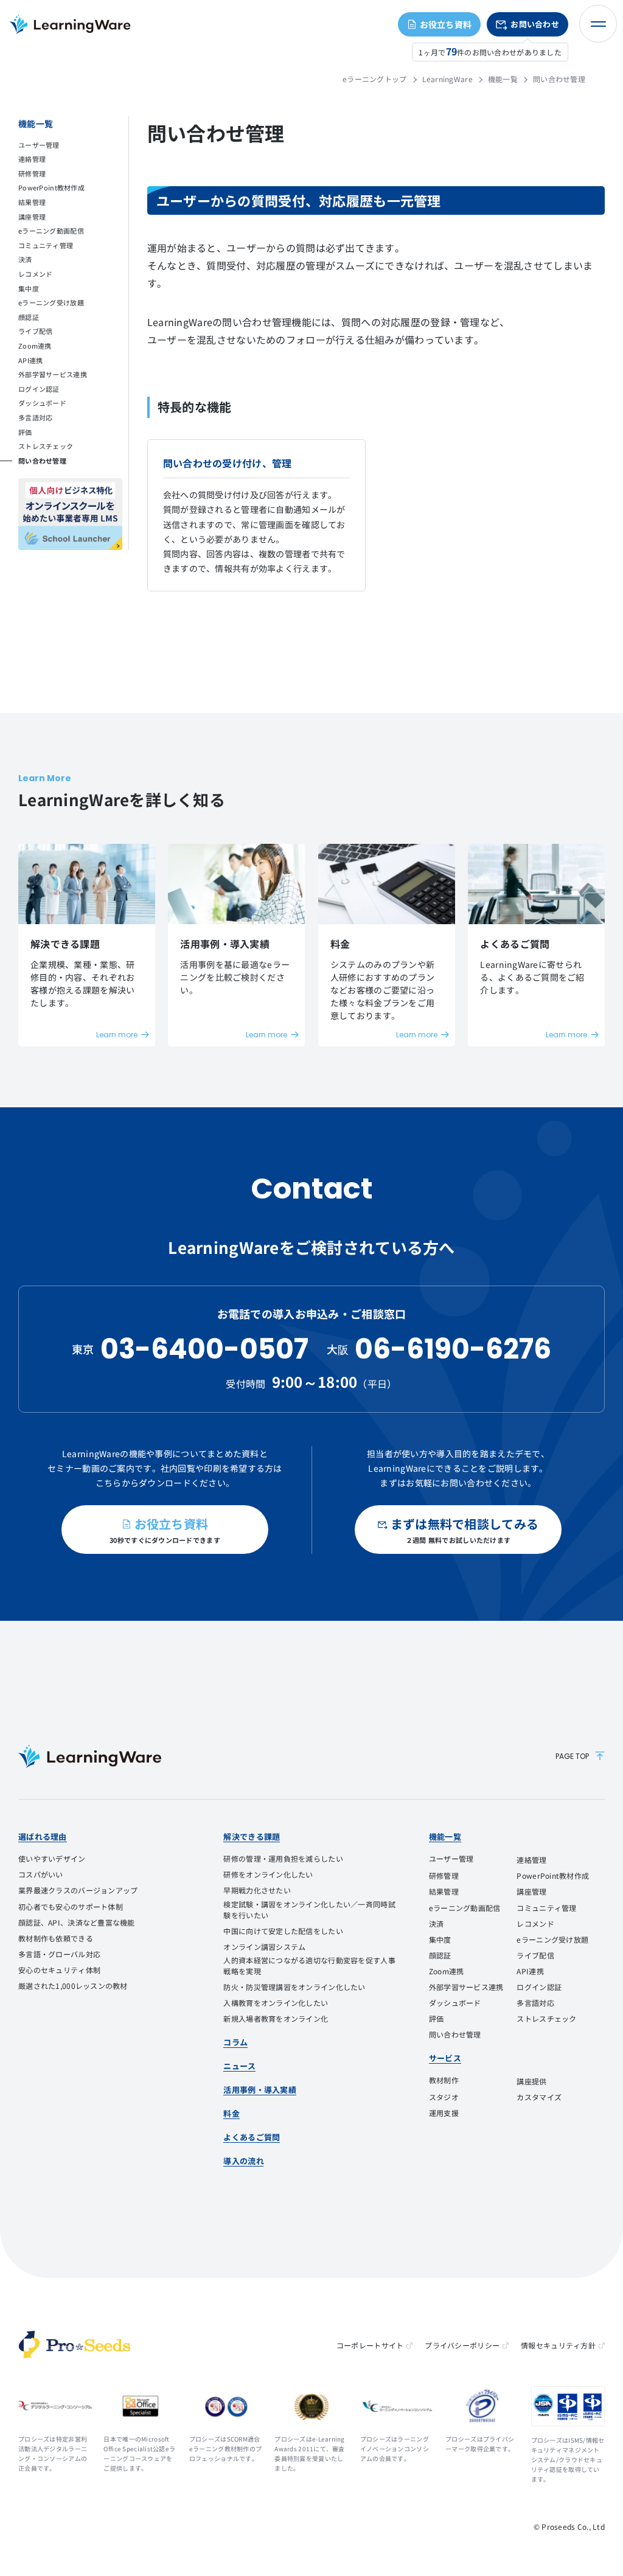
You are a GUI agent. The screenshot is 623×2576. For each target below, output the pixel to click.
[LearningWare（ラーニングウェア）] (90, 1756)
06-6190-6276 (453, 1349)
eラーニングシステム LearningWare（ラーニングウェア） (70, 24)
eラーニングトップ (375, 79)
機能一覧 (503, 79)
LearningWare (447, 79)
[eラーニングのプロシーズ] (75, 2345)
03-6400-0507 (204, 1349)
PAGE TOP (572, 1756)
